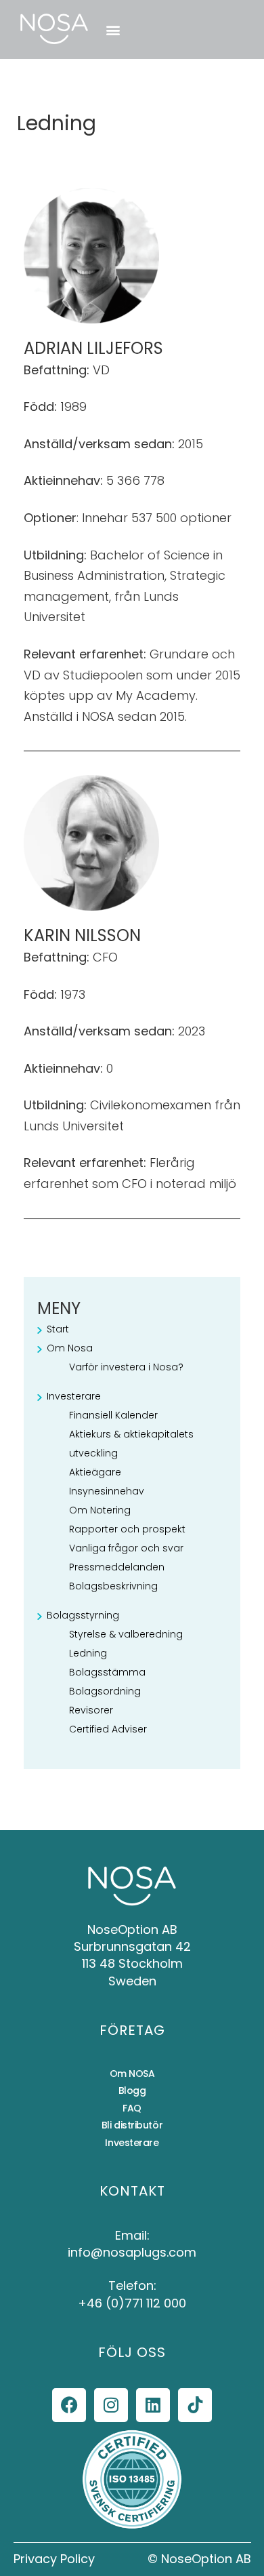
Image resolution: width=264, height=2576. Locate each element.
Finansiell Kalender (113, 1415)
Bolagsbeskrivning (113, 1586)
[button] (113, 29)
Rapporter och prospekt (127, 1529)
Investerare (74, 1396)
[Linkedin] (153, 2405)
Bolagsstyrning (83, 1615)
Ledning (88, 1653)
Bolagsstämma (107, 1672)
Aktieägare (95, 1472)
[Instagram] (111, 2405)
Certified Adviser (108, 1729)
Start (58, 1329)
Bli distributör (132, 2125)
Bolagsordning (105, 1691)
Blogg (132, 2090)
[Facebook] (69, 2405)
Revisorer (91, 1710)
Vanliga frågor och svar (126, 1548)
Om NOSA (132, 2074)
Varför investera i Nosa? (126, 1367)
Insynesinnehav (107, 1491)
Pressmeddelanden (117, 1567)
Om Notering (100, 1510)
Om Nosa (70, 1348)
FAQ (132, 2108)
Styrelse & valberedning (126, 1634)
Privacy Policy (54, 2559)
